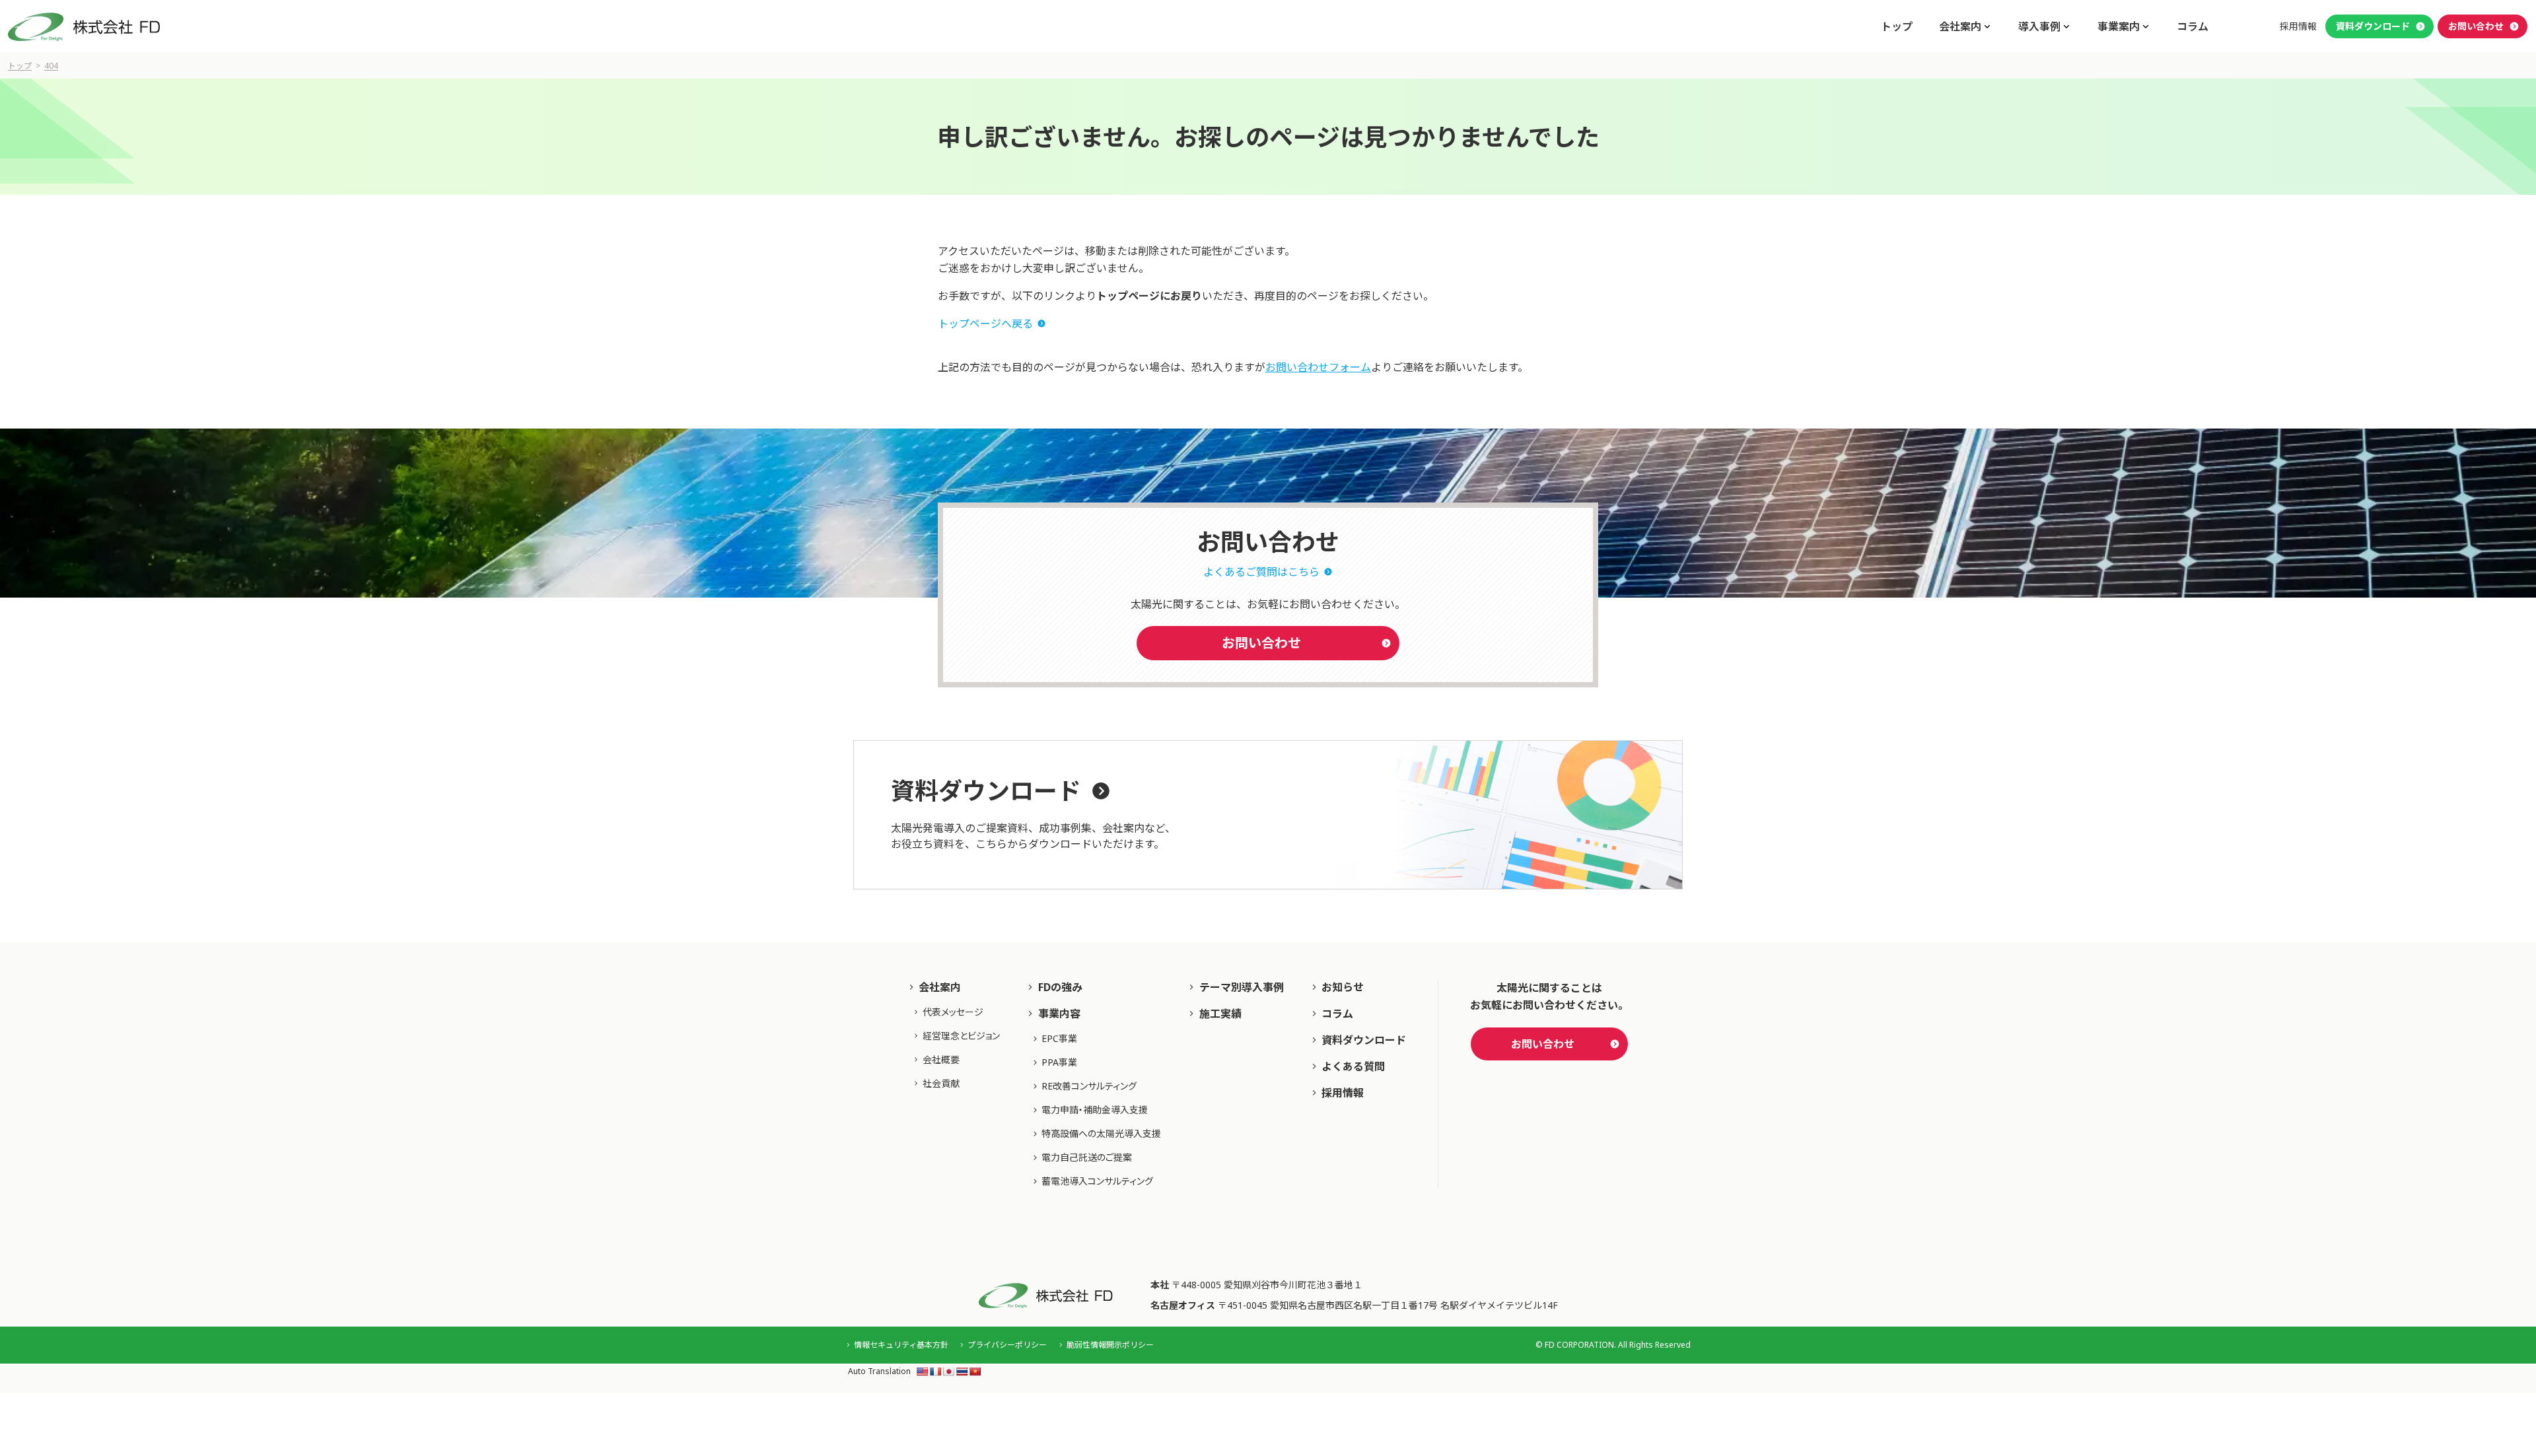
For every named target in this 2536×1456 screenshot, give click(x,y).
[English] (922, 1371)
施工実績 (1220, 1014)
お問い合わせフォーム (1318, 367)
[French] (935, 1371)
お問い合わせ (2476, 26)
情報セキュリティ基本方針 (901, 1345)
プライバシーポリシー (1007, 1345)
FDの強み (1060, 987)
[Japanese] (948, 1371)
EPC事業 (1059, 1038)
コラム (2193, 26)
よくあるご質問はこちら (1261, 572)
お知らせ (1343, 987)
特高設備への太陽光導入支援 (1101, 1133)
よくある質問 (1353, 1066)
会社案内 (940, 987)
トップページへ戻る (985, 324)
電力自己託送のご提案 (1087, 1157)
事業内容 (1059, 1014)
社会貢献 (941, 1083)
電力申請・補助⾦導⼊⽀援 (1095, 1110)
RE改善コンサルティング (1089, 1086)
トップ (1897, 26)
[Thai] (962, 1371)
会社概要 (941, 1059)
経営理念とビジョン (961, 1036)
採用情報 (2298, 26)
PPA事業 (1059, 1062)
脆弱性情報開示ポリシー (1110, 1345)
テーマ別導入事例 (1242, 987)
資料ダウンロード (2373, 26)
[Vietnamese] (975, 1371)
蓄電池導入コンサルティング (1097, 1181)
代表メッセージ (953, 1012)
